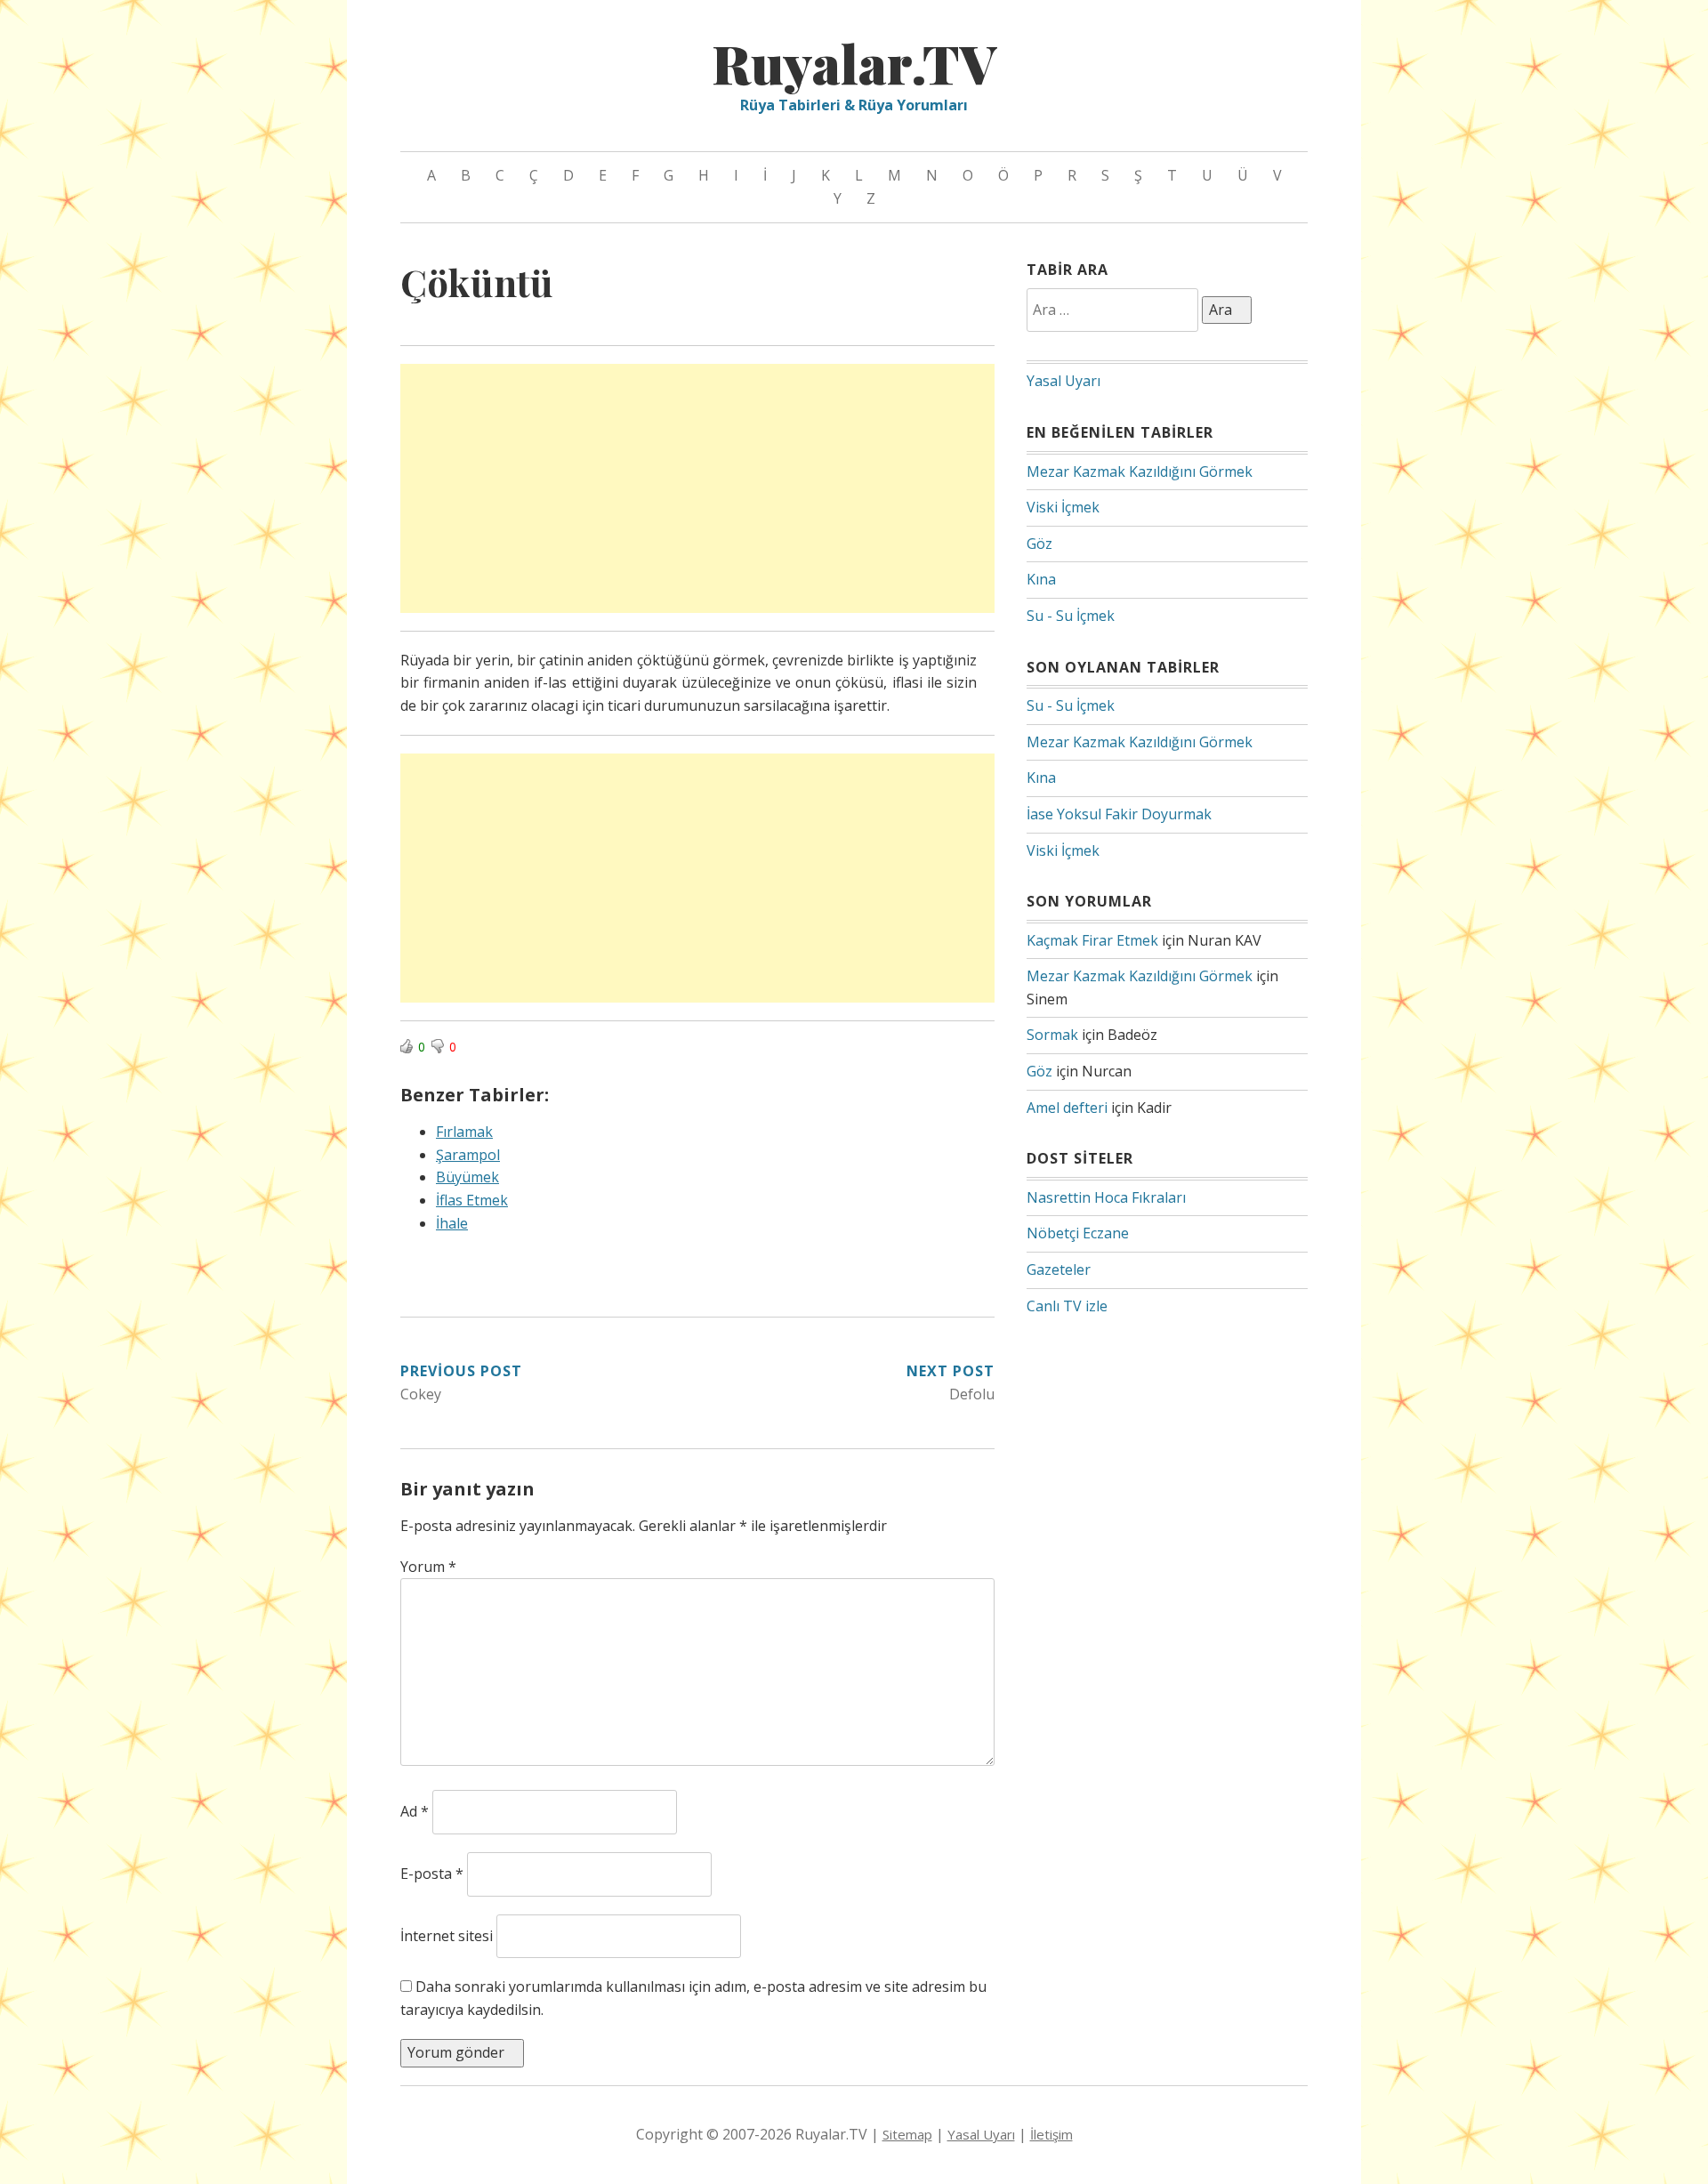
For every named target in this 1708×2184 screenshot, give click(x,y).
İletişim (1051, 2134)
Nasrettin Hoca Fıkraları (1106, 1197)
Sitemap (907, 2134)
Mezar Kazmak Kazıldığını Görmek (1140, 471)
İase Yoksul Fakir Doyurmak (1119, 814)
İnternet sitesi (447, 1936)
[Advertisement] (697, 488)
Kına (1041, 579)
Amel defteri (1067, 1108)
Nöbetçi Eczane (1078, 1233)
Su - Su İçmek (1071, 616)
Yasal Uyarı (1063, 381)
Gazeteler (1059, 1269)
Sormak (1052, 1035)
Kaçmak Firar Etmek (1092, 940)
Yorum (428, 1567)
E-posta (432, 1874)
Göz (1039, 544)
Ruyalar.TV (854, 62)
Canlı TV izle (1067, 1306)
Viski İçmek (1063, 507)
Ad (415, 1811)
